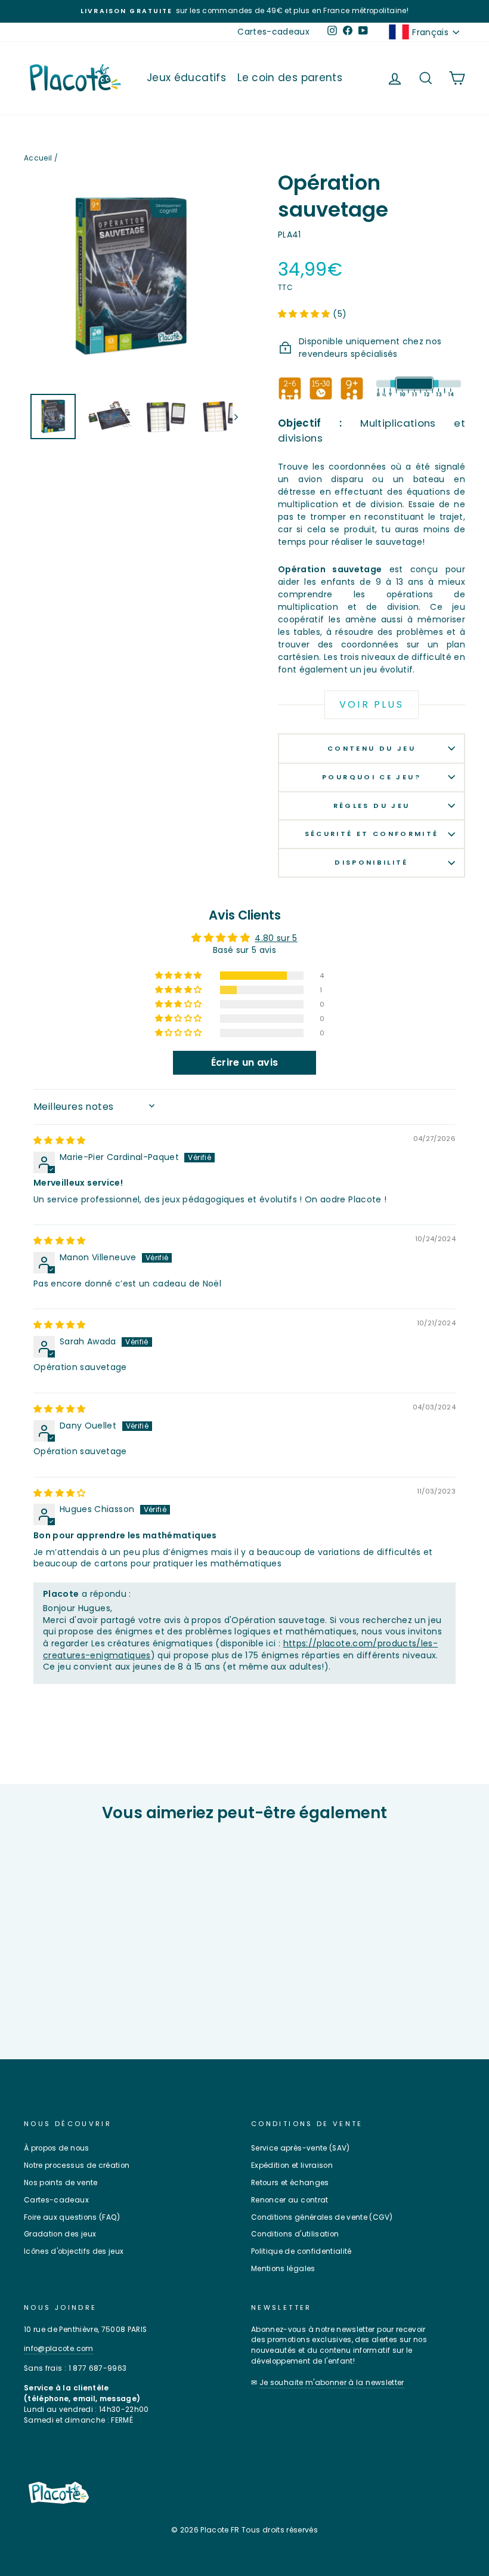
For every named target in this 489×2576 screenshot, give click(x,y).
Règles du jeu (372, 806)
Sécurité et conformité (372, 834)
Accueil (38, 158)
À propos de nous (57, 2148)
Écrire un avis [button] (245, 1062)
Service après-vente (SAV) (301, 2148)
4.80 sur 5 (276, 938)
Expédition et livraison (292, 2165)
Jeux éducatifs (186, 78)
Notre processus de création (77, 2165)
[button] (305, 314)
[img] (60, 1140)
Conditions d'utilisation (295, 2234)
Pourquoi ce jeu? (372, 777)
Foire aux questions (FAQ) (72, 2217)
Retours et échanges (290, 2183)
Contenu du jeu (372, 748)
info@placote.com (59, 2349)
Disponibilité (372, 862)
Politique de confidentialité (301, 2251)
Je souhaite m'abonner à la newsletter (332, 2383)
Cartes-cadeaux (273, 32)
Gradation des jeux (60, 2234)
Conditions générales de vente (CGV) (322, 2217)
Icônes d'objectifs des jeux (74, 2251)
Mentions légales (283, 2269)
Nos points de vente (61, 2183)
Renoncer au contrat (290, 2200)
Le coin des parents (290, 78)
